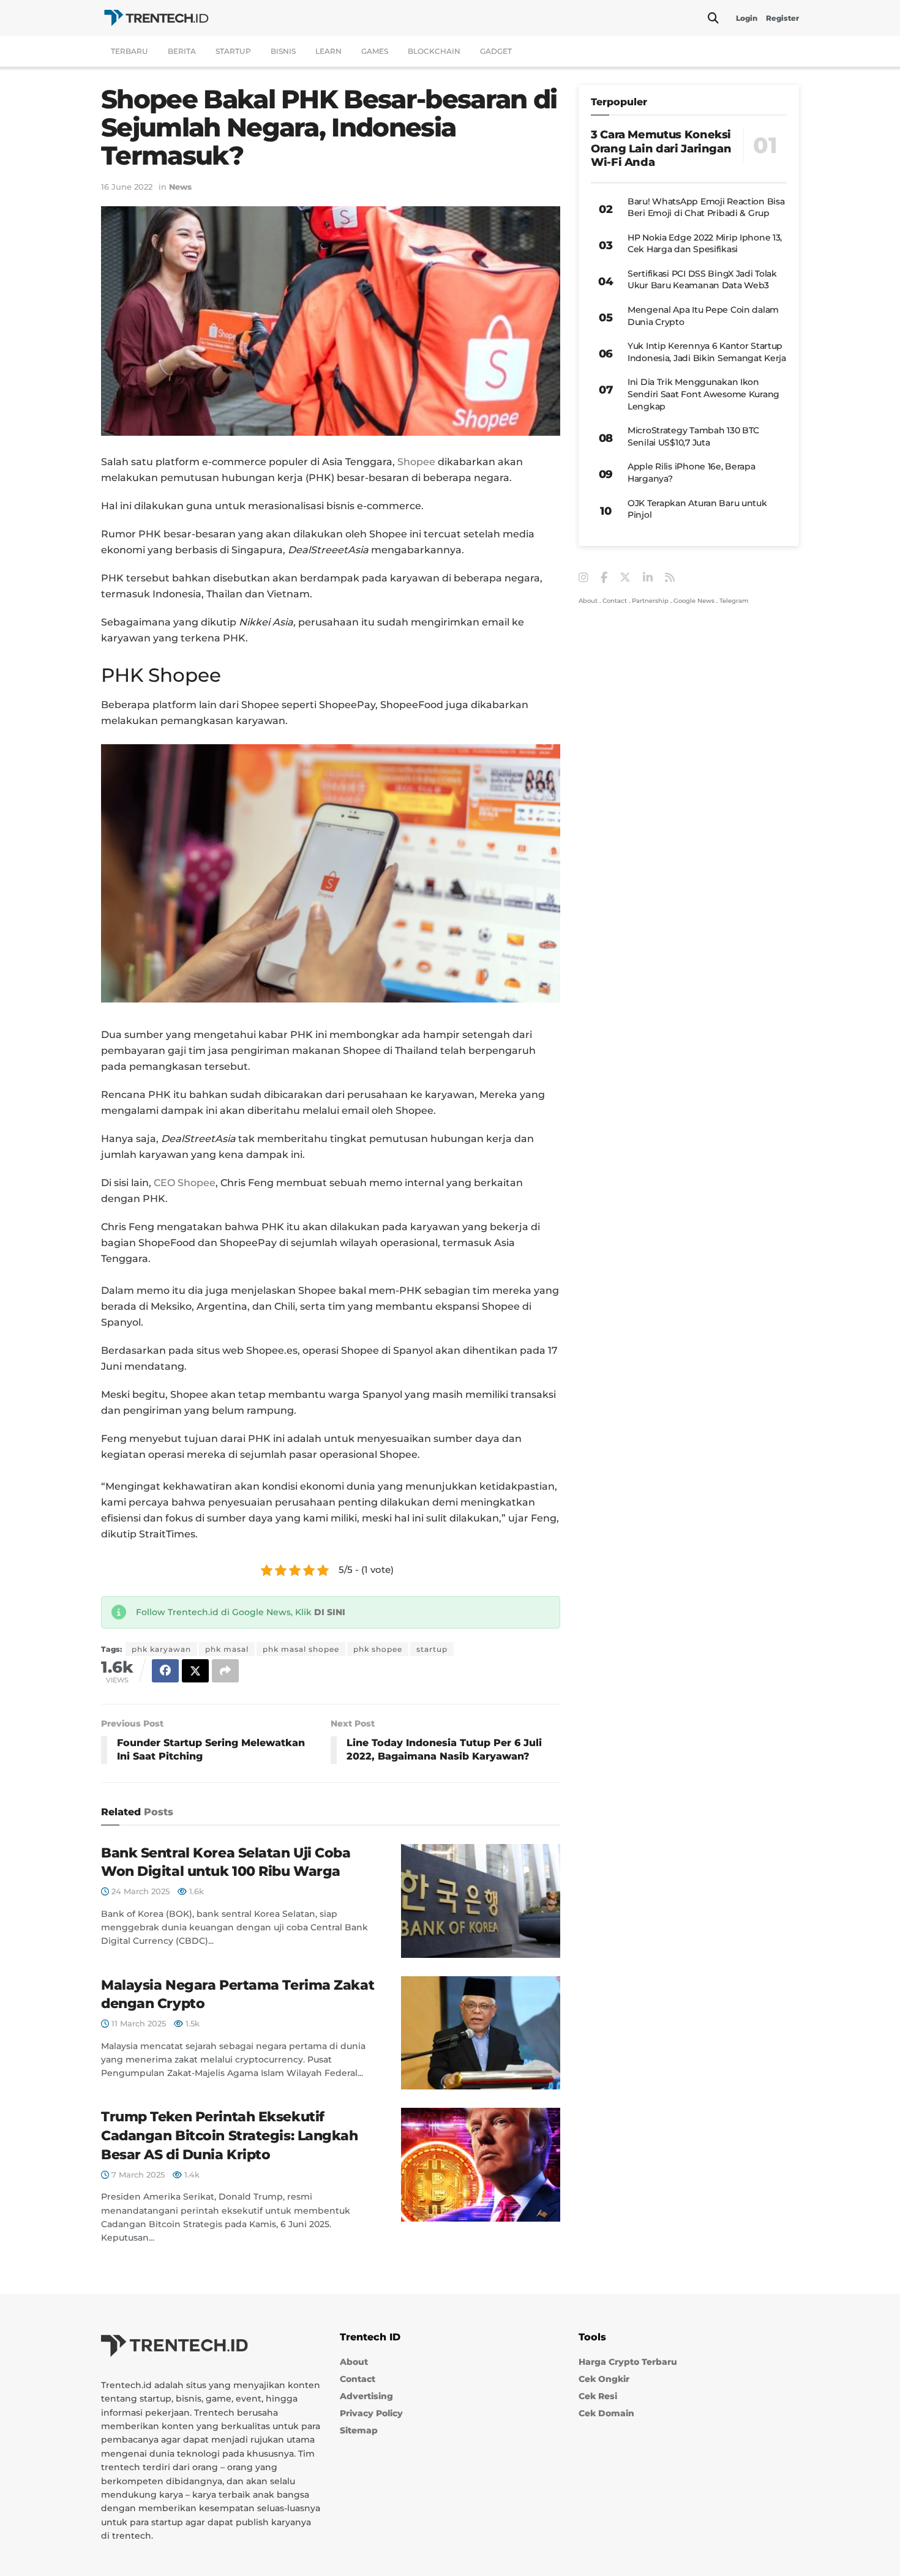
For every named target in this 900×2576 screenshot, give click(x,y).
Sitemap (359, 2430)
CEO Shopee (185, 1183)
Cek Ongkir (604, 2379)
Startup (233, 51)
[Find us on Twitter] (625, 578)
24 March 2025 (139, 1891)
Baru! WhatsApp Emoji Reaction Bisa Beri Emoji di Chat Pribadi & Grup (706, 207)
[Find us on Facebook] (604, 578)
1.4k (191, 2175)
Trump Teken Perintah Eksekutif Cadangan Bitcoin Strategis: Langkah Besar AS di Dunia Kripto (230, 2136)
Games (375, 51)
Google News (694, 601)
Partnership (650, 601)
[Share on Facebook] (165, 1671)
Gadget (496, 51)
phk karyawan (161, 1649)
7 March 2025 (137, 2175)
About (588, 601)
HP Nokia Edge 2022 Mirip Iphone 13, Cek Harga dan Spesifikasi (705, 244)
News (180, 187)
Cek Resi (598, 2396)
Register (782, 18)
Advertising (366, 2396)
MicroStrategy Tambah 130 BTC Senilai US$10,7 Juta (693, 436)
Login (747, 18)
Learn (328, 51)
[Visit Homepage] (156, 18)
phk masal (227, 1649)
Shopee (416, 462)
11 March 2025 (137, 2023)
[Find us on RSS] (670, 578)
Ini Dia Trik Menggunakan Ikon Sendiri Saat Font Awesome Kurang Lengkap (703, 394)
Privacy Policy (371, 2413)
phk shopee (378, 1649)
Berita (182, 51)
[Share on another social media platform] (225, 1671)
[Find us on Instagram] (583, 578)
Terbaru (129, 51)
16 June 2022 (127, 187)
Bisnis (283, 51)
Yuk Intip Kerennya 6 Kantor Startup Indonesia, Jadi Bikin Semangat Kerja (707, 352)
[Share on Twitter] (195, 1671)
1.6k (195, 1891)
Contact (615, 601)
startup (432, 1649)
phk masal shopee (301, 1649)
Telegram (734, 601)
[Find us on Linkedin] (648, 578)
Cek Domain (606, 2413)
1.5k (191, 2023)
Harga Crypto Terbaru (628, 2362)
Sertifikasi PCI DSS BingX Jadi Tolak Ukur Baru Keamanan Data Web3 (702, 280)
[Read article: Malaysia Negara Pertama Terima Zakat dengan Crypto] (481, 2033)
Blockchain (434, 51)
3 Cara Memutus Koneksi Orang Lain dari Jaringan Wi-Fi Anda (661, 148)
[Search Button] (713, 18)
